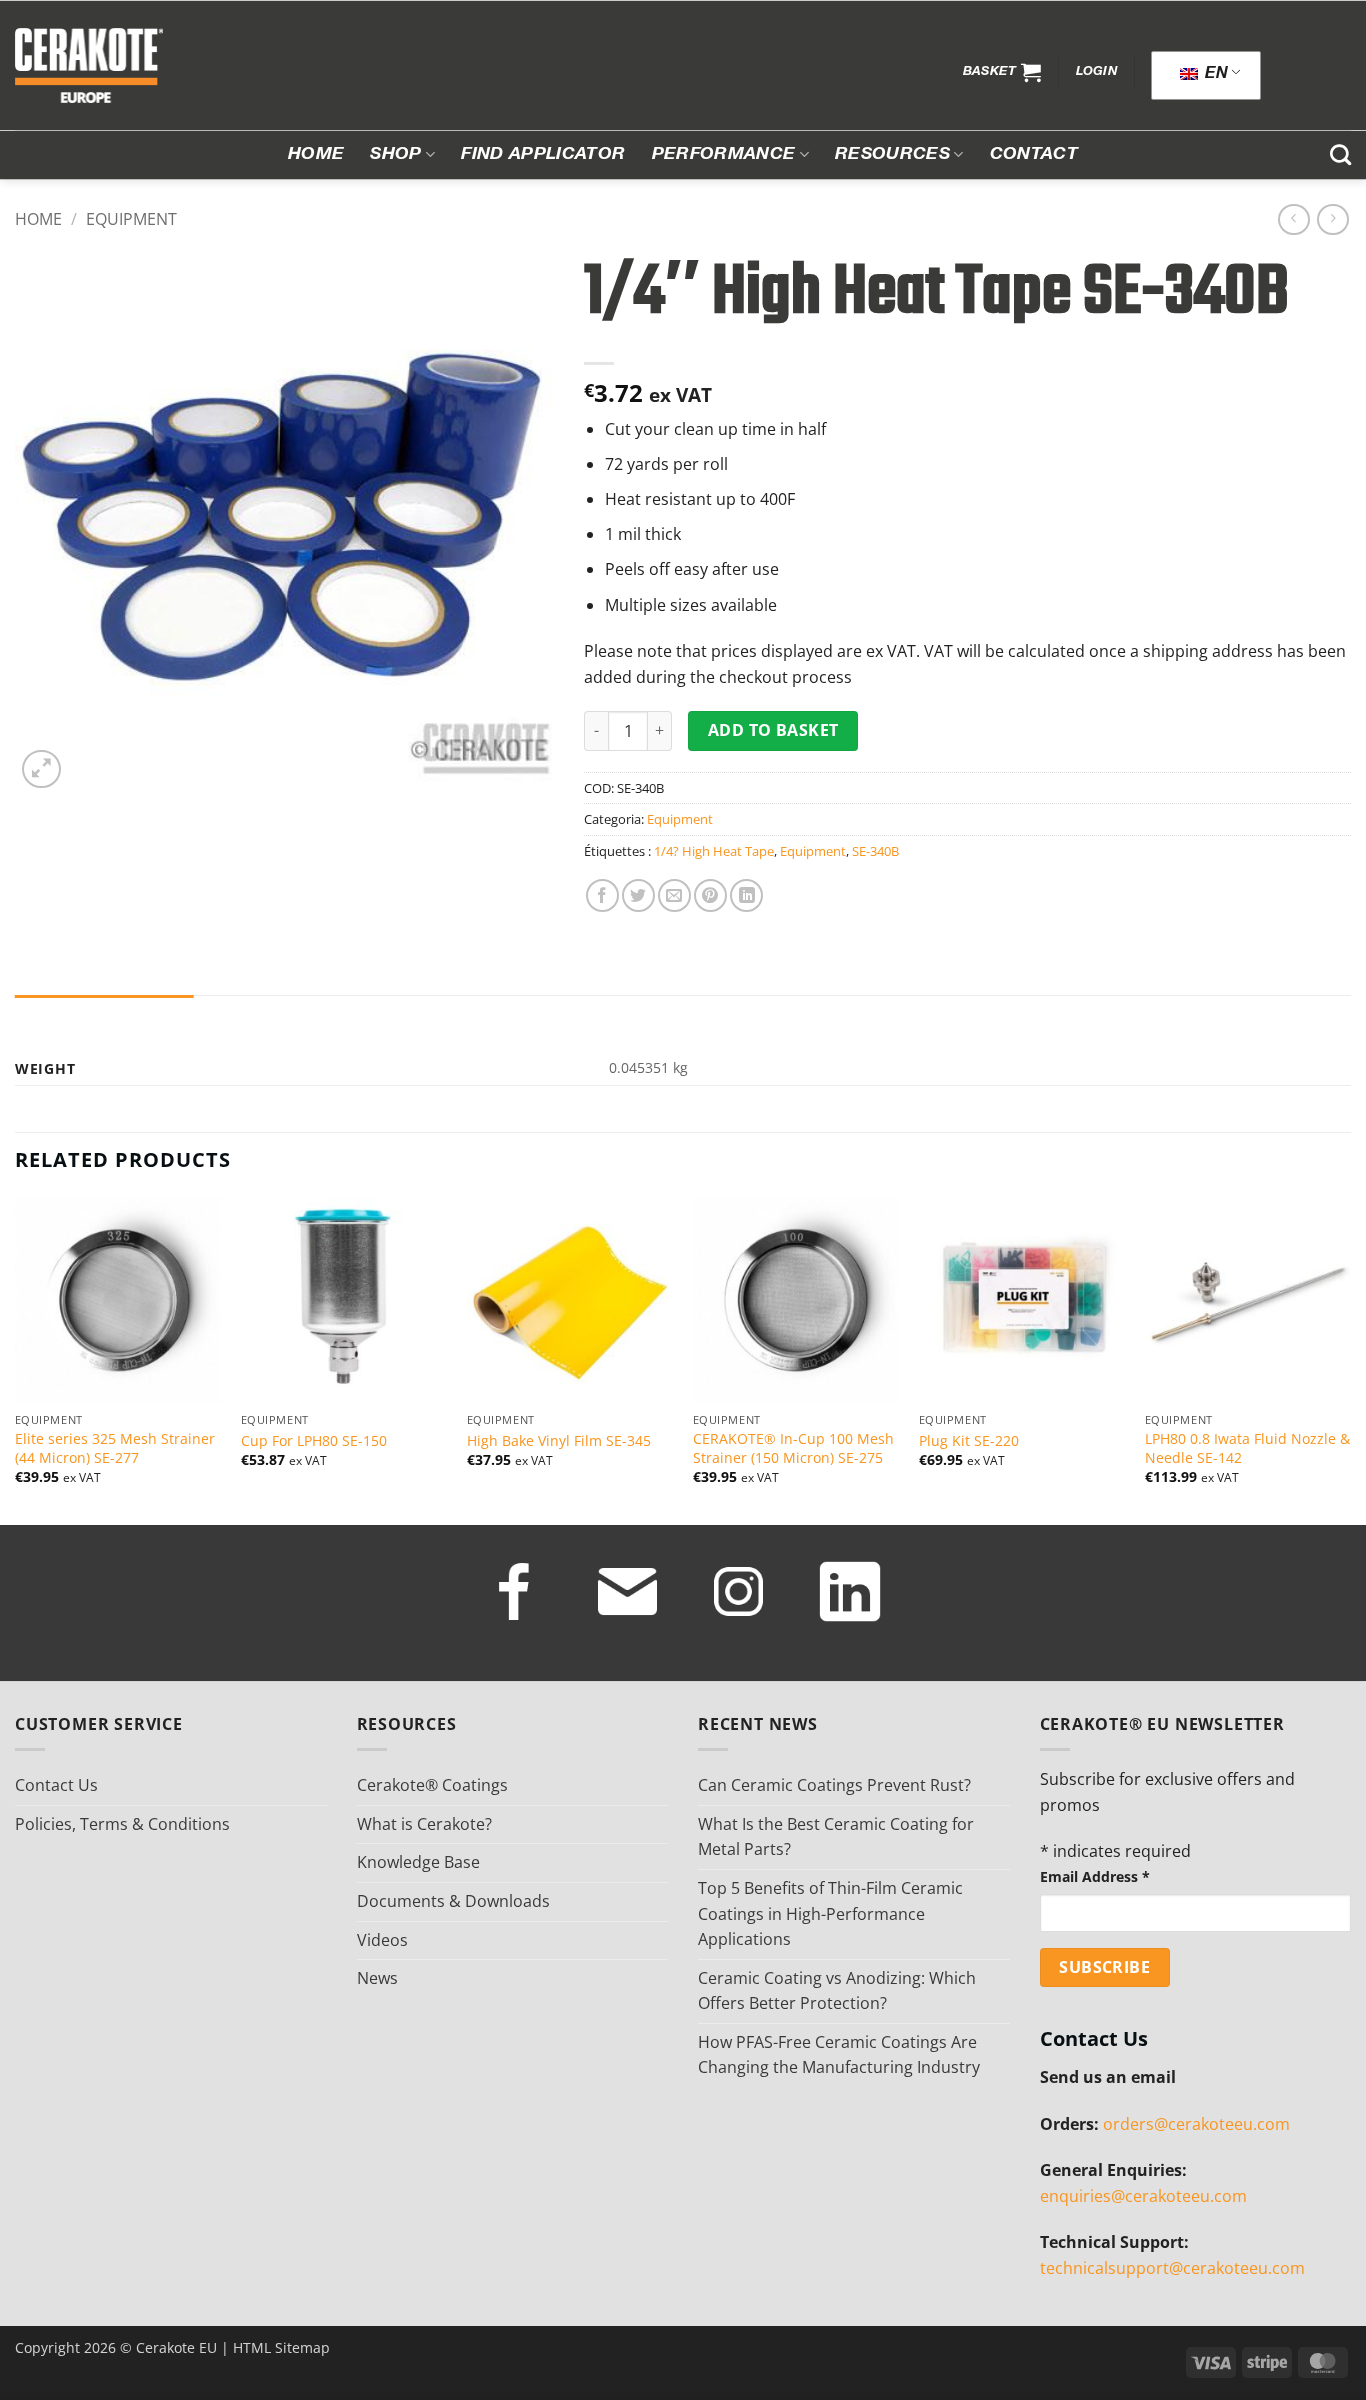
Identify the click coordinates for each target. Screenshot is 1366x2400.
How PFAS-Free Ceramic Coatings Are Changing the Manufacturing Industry (839, 2055)
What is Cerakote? (424, 1824)
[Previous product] (1332, 219)
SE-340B (875, 851)
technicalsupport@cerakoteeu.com (1172, 2268)
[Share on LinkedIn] (746, 895)
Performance (724, 155)
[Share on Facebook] (602, 895)
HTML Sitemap (281, 2347)
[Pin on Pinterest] (710, 895)
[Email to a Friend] (674, 895)
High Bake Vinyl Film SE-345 (559, 1441)
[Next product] (1293, 219)
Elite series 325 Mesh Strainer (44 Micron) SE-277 (115, 1448)
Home (316, 155)
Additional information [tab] (104, 1014)
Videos (382, 1940)
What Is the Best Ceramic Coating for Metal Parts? (836, 1837)
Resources (892, 155)
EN (1214, 75)
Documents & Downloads (453, 1901)
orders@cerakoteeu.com (1196, 2124)
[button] (1002, 72)
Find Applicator (543, 155)
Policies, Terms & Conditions (122, 1824)
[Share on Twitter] (638, 895)
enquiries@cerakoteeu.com (1143, 2196)
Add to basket (773, 730)
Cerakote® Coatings (432, 1785)
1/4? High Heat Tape (714, 851)
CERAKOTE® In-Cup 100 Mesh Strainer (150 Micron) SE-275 (793, 1448)
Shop (395, 155)
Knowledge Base (418, 1862)
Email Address (1095, 1876)
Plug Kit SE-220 (969, 1441)
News (377, 1978)
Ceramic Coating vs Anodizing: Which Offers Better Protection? (837, 1991)
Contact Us (56, 1785)
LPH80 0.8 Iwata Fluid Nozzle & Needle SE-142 (1247, 1448)
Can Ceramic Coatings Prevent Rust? (834, 1785)
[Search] (1340, 154)
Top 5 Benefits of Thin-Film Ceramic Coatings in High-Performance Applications (830, 1913)
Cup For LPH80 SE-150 (314, 1441)
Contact (1034, 155)
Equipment (131, 219)
